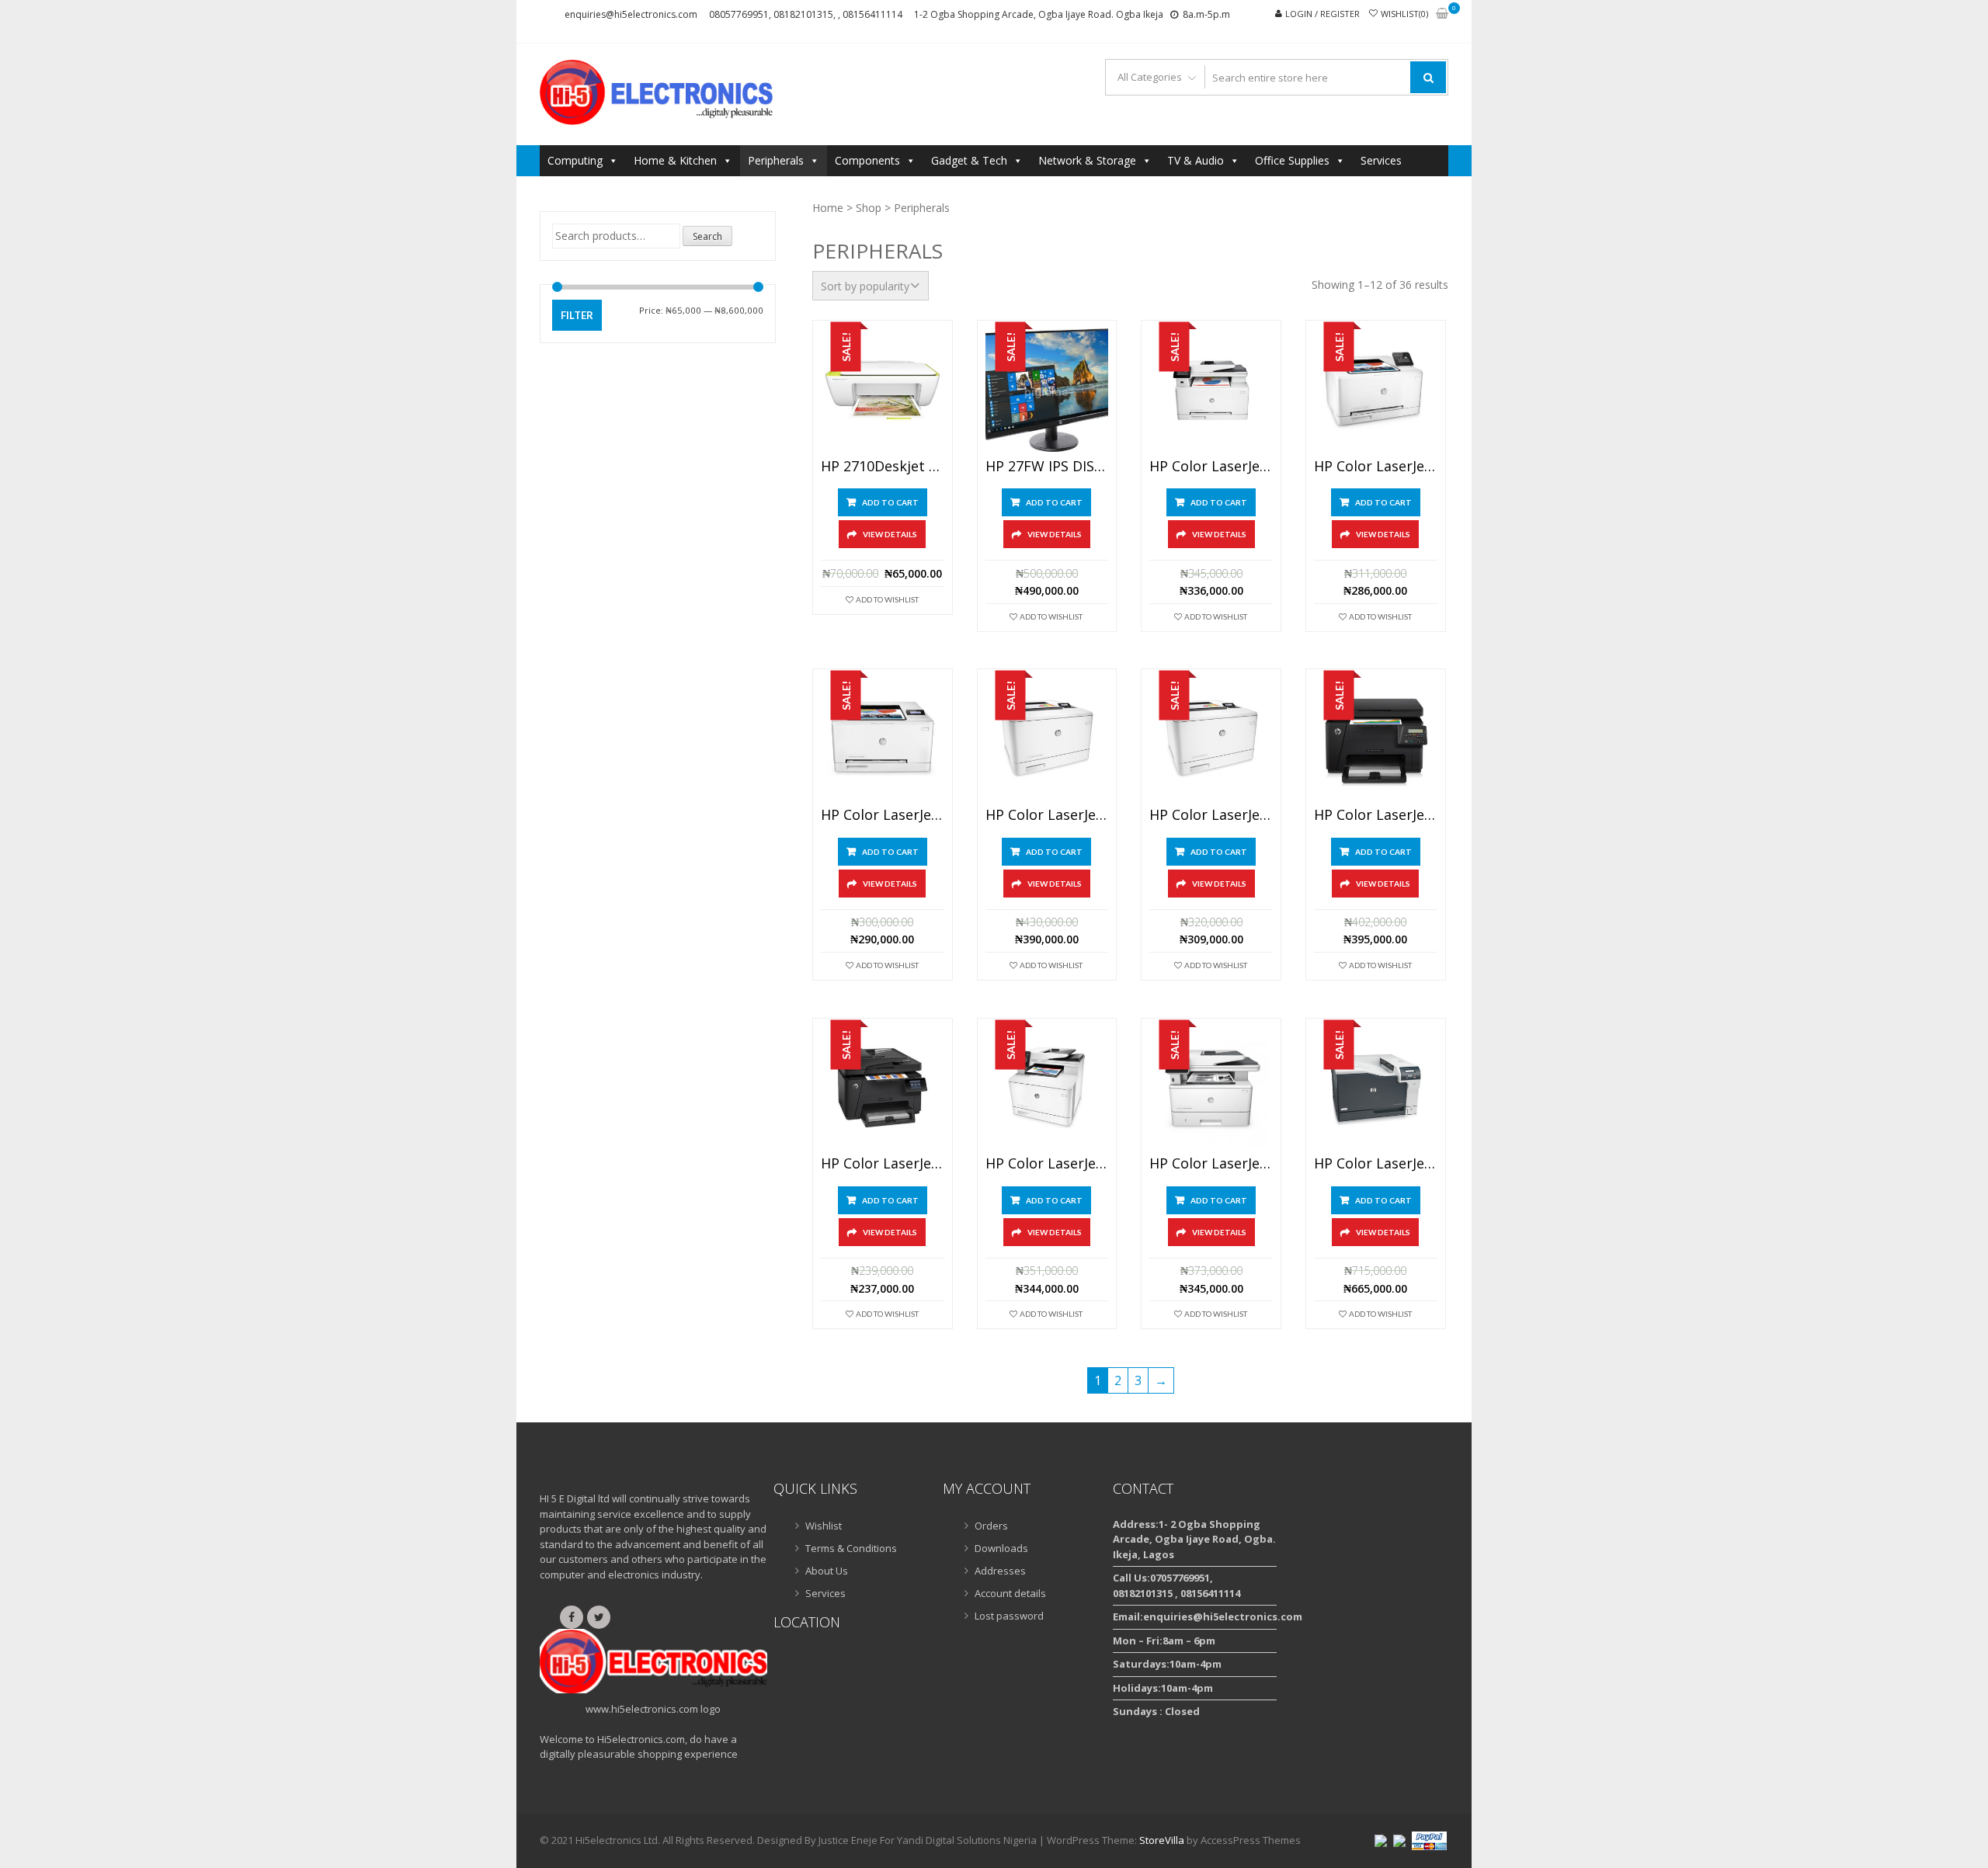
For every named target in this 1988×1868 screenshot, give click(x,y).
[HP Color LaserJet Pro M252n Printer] (883, 739)
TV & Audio (1196, 160)
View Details (890, 534)
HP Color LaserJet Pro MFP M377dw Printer (1047, 1164)
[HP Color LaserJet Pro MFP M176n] (1376, 739)
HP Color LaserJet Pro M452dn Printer (1047, 815)
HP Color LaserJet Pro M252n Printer (883, 815)
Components (867, 160)
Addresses (1000, 1571)
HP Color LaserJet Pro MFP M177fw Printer (883, 1164)
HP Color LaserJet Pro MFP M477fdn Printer (1211, 1164)
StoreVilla (1162, 1840)
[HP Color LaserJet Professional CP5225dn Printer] (1376, 1088)
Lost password (1009, 1616)
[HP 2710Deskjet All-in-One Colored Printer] (883, 390)
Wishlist (824, 1526)
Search (707, 236)
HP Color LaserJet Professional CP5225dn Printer (1376, 1164)
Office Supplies (1292, 160)
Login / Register (1322, 14)
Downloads (1001, 1548)
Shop (869, 208)
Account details (1010, 1593)
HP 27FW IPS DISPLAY (1047, 467)
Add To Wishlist (887, 599)
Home (828, 208)
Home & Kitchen (675, 160)
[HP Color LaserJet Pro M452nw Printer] (1211, 739)
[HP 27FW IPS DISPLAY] (1047, 390)
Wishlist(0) (1404, 14)
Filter (577, 315)
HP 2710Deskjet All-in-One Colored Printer (883, 467)
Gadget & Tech (969, 160)
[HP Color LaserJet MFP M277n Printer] (1211, 390)
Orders (991, 1526)
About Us (827, 1571)
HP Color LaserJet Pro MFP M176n (1376, 815)
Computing (575, 160)
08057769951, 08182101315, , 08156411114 (806, 14)
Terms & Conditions (851, 1548)
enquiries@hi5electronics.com (631, 14)
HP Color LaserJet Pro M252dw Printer (1376, 467)
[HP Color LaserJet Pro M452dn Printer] (1047, 739)
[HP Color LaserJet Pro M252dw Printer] (1376, 390)
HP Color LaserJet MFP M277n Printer (1211, 467)
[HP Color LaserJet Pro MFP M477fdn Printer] (1211, 1088)
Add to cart (890, 502)
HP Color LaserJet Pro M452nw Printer (1211, 815)
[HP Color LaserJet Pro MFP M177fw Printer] (883, 1088)
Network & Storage (1087, 160)
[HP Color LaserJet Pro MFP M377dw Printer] (1047, 1088)
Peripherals (776, 160)
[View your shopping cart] (1442, 14)
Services (1381, 160)
